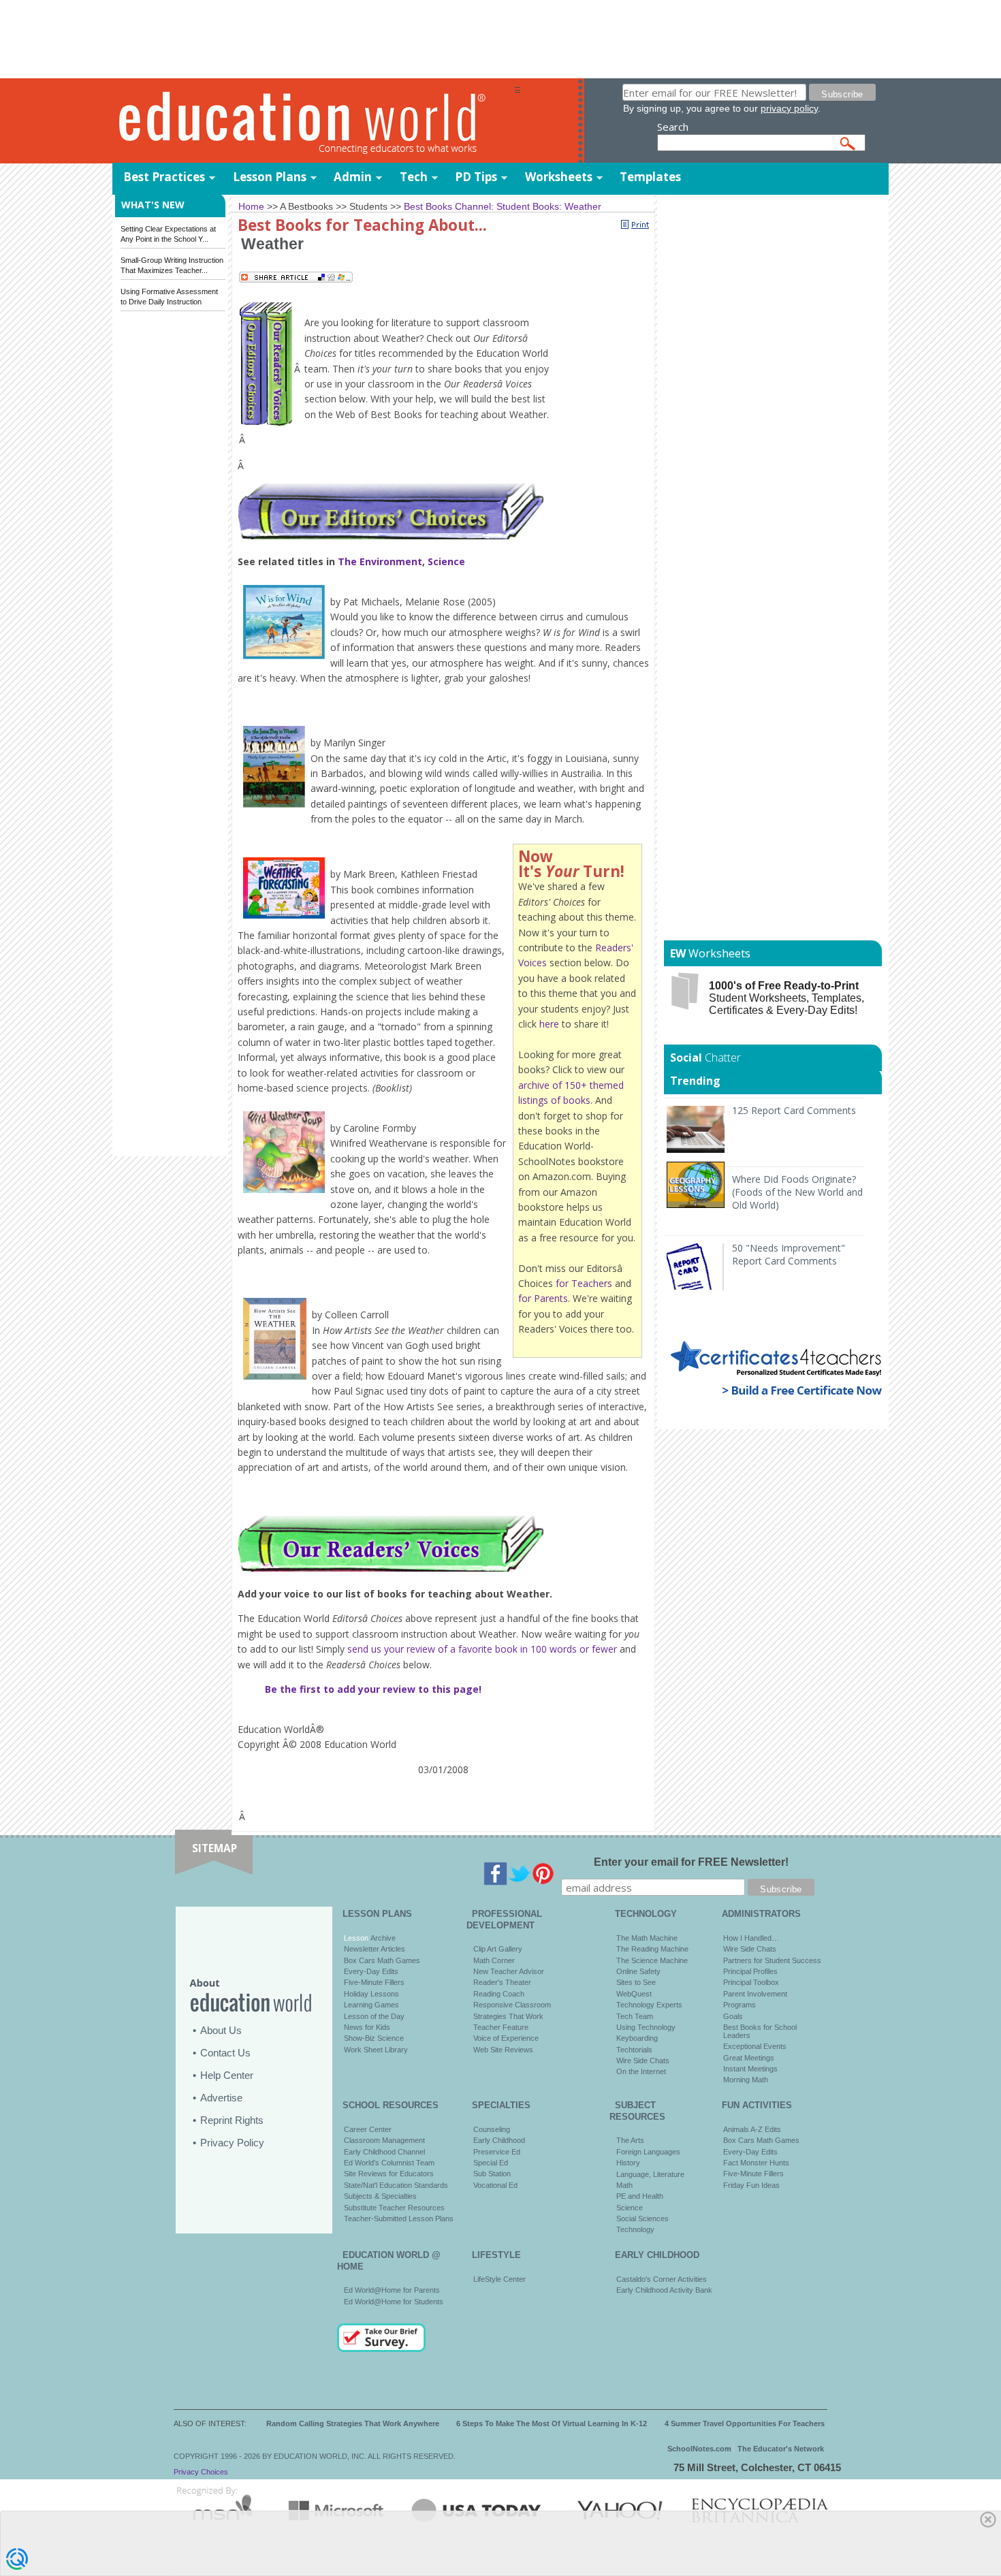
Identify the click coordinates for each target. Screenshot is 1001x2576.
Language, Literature (650, 2174)
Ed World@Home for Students (394, 2302)
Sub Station (492, 2174)
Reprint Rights (232, 2120)
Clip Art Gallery (498, 1949)
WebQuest (634, 1994)
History (628, 2163)
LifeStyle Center (499, 2279)
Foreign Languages (648, 2152)
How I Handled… (751, 1938)
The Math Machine (647, 1938)
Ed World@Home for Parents (392, 2290)
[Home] (313, 122)
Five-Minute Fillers (374, 1982)
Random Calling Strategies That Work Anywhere (353, 2423)
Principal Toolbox (751, 1982)
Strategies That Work (508, 2016)
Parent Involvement (755, 1994)
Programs (740, 2005)
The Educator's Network (781, 2449)
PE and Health (640, 2196)
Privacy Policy (232, 2143)
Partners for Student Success (772, 1960)
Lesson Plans (270, 177)
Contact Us (225, 2053)
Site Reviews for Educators (389, 2174)
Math (624, 2185)
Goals (733, 2016)
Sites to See (636, 1982)
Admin (353, 177)
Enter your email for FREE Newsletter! (691, 1862)
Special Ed (491, 2163)
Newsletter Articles (375, 1949)
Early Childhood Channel (384, 2152)
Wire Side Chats (643, 2061)
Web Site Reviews (503, 2050)
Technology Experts (649, 2005)
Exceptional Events (755, 2046)
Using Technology (646, 2027)
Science (446, 561)
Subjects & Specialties (380, 2196)
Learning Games (371, 2005)
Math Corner (494, 1960)
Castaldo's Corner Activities (662, 2279)
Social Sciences (642, 2219)
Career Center (368, 2129)
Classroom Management (384, 2140)
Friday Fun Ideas (751, 2185)
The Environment (380, 561)
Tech (414, 177)
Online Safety (638, 1971)
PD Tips (476, 177)
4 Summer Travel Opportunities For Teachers (745, 2423)
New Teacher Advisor (509, 1971)
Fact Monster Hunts (756, 2163)
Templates (650, 177)
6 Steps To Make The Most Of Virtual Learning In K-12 (552, 2423)
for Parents (543, 1298)
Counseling (492, 2129)
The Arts (630, 2140)
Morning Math (746, 2080)
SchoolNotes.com (699, 2449)
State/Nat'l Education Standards (396, 2185)
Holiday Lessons (371, 1994)
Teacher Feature (501, 2027)
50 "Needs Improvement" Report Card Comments (789, 1254)
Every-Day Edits (371, 1971)
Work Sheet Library (376, 2050)
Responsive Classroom (512, 2005)
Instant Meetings (750, 2069)
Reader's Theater (502, 1982)
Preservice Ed (497, 2152)
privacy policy (789, 108)
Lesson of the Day (374, 2016)
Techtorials (634, 2050)
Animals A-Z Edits (752, 2129)
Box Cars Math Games (382, 1960)
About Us (221, 2030)
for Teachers (584, 1283)
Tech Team (635, 2016)
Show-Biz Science (374, 2038)
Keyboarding (637, 2038)
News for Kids (367, 2027)
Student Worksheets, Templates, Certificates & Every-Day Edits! (786, 998)
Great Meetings (749, 2058)
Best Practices (164, 177)
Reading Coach (499, 1994)
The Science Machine (652, 1960)
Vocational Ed (495, 2185)
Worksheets (559, 177)
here (549, 1024)
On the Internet (641, 2071)
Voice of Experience (506, 2038)
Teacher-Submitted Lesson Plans (399, 2219)
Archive (382, 1938)
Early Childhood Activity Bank (664, 2290)
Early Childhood (499, 2140)
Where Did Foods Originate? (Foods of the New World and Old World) (797, 1192)
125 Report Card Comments (794, 1110)
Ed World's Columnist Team (389, 2163)
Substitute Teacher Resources (394, 2208)
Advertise (221, 2098)
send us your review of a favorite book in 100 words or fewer (482, 1649)
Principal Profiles (750, 1971)
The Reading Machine (652, 1949)
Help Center (227, 2075)
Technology (635, 2229)
